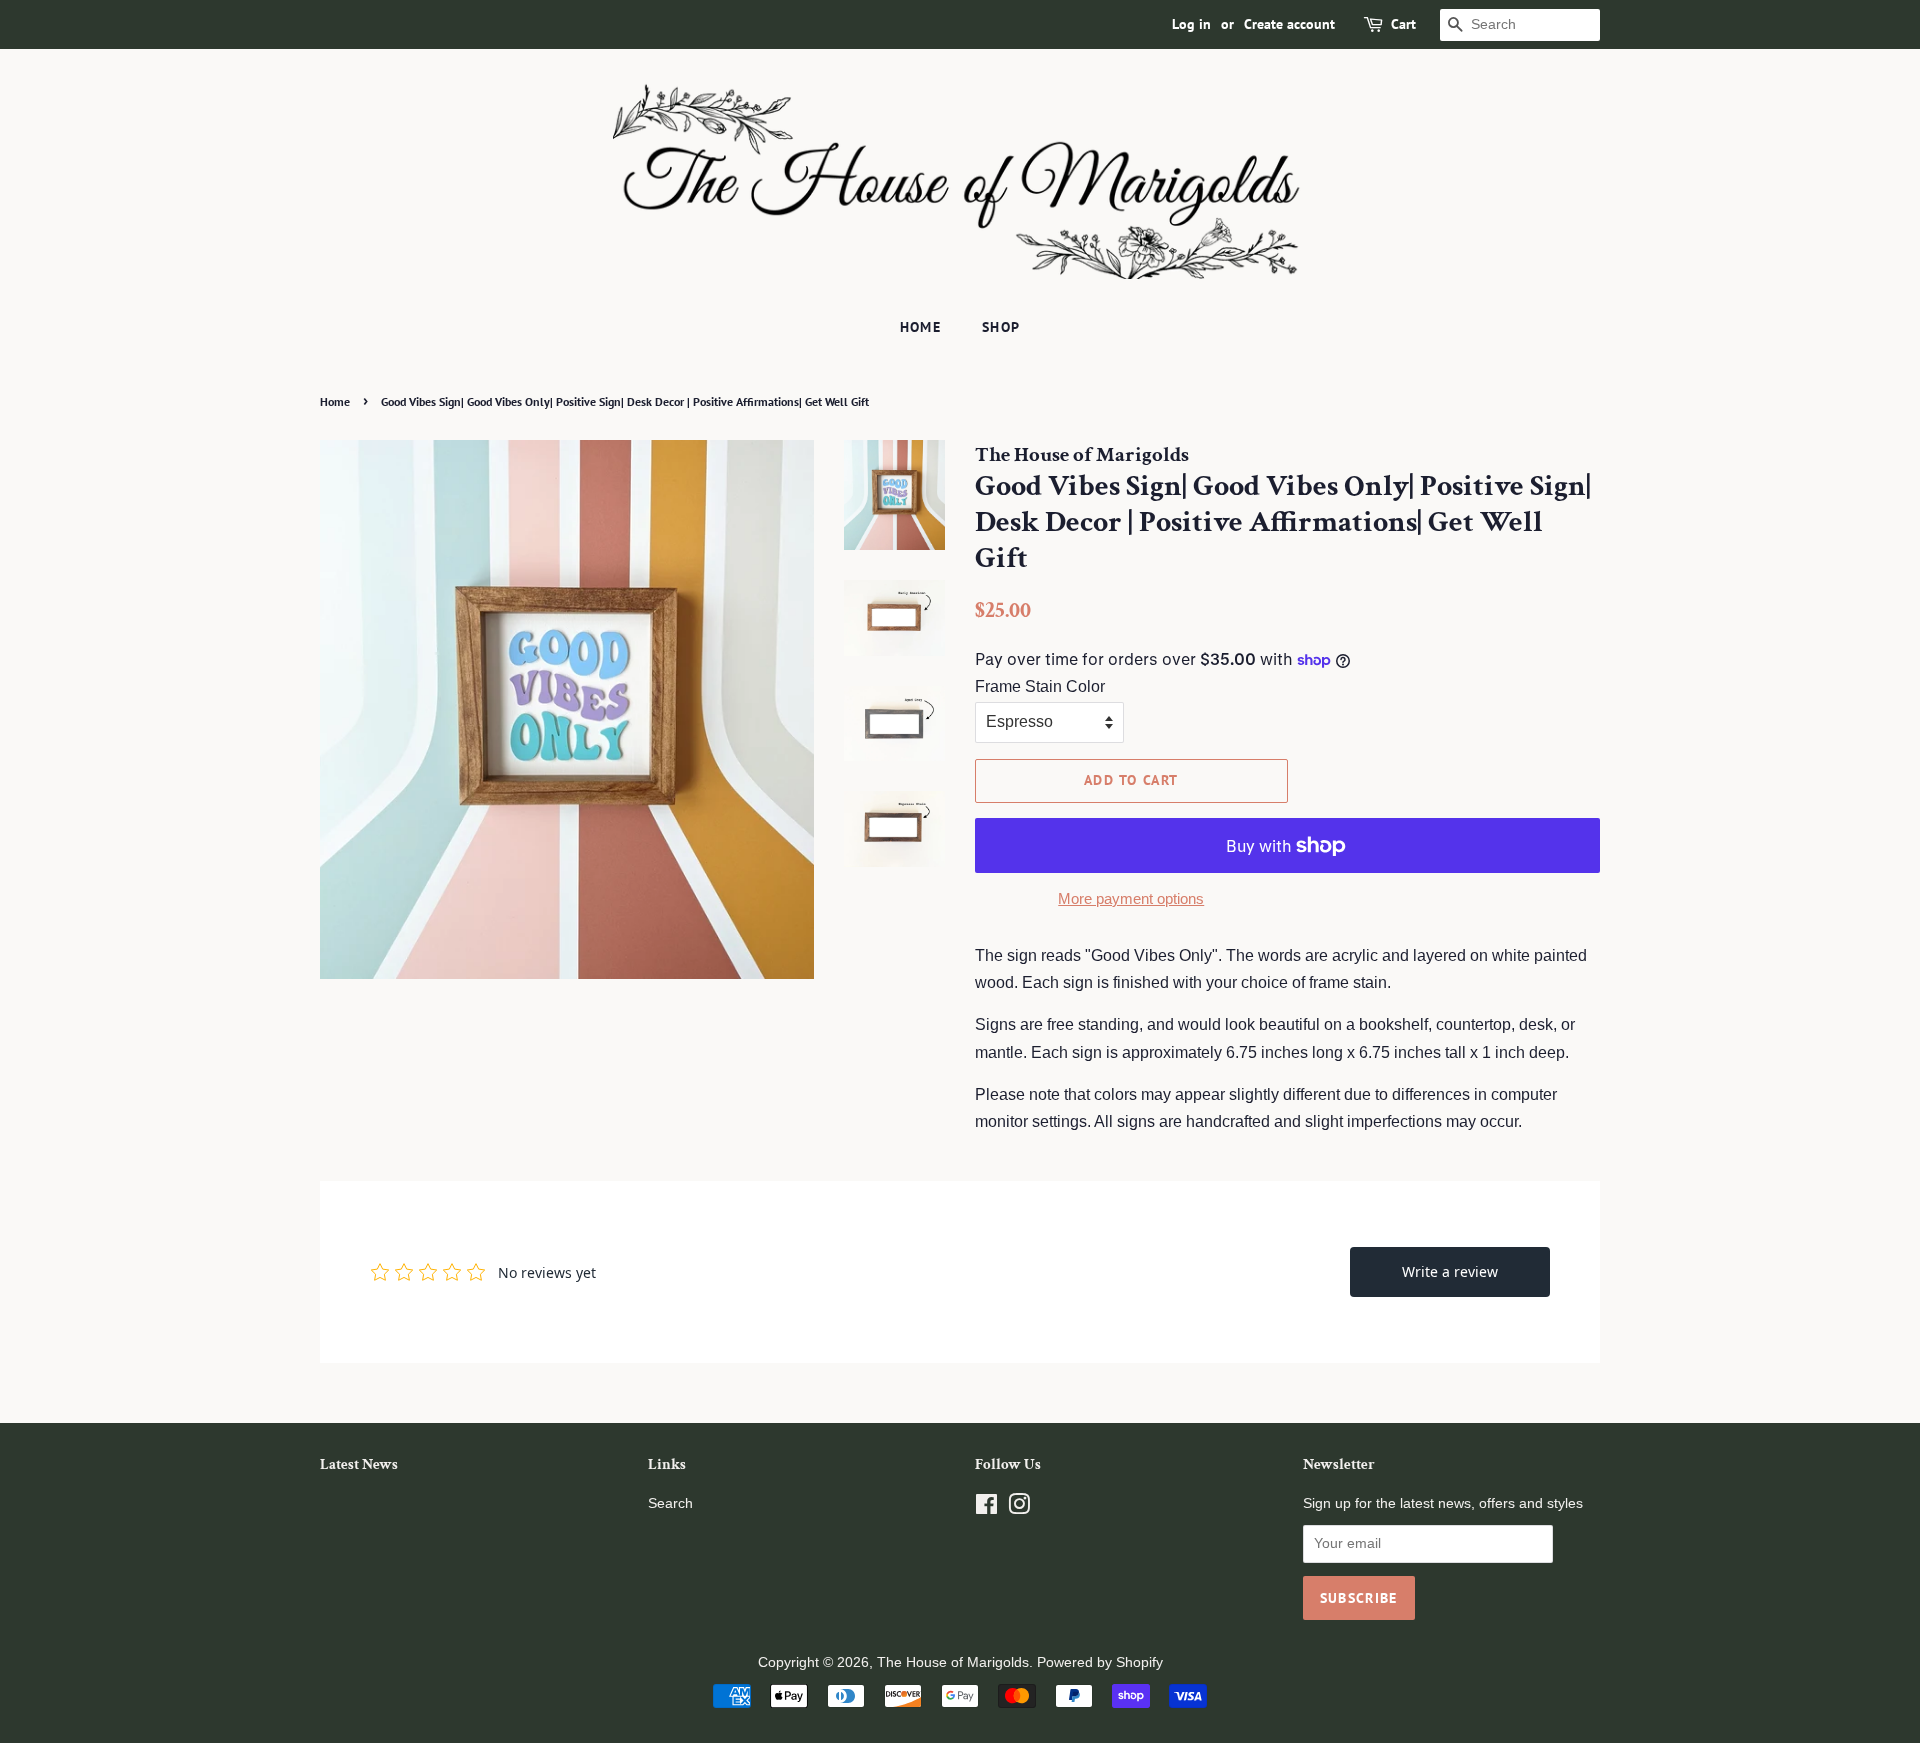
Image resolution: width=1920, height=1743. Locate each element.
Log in (1191, 24)
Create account (1289, 24)
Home (921, 327)
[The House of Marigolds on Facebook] (986, 1508)
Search (670, 1503)
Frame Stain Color (1040, 686)
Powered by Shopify (1100, 1662)
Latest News (359, 1464)
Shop (1001, 327)
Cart (1403, 24)
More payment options (1131, 898)
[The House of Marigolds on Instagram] (1019, 1508)
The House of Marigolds (953, 1662)
